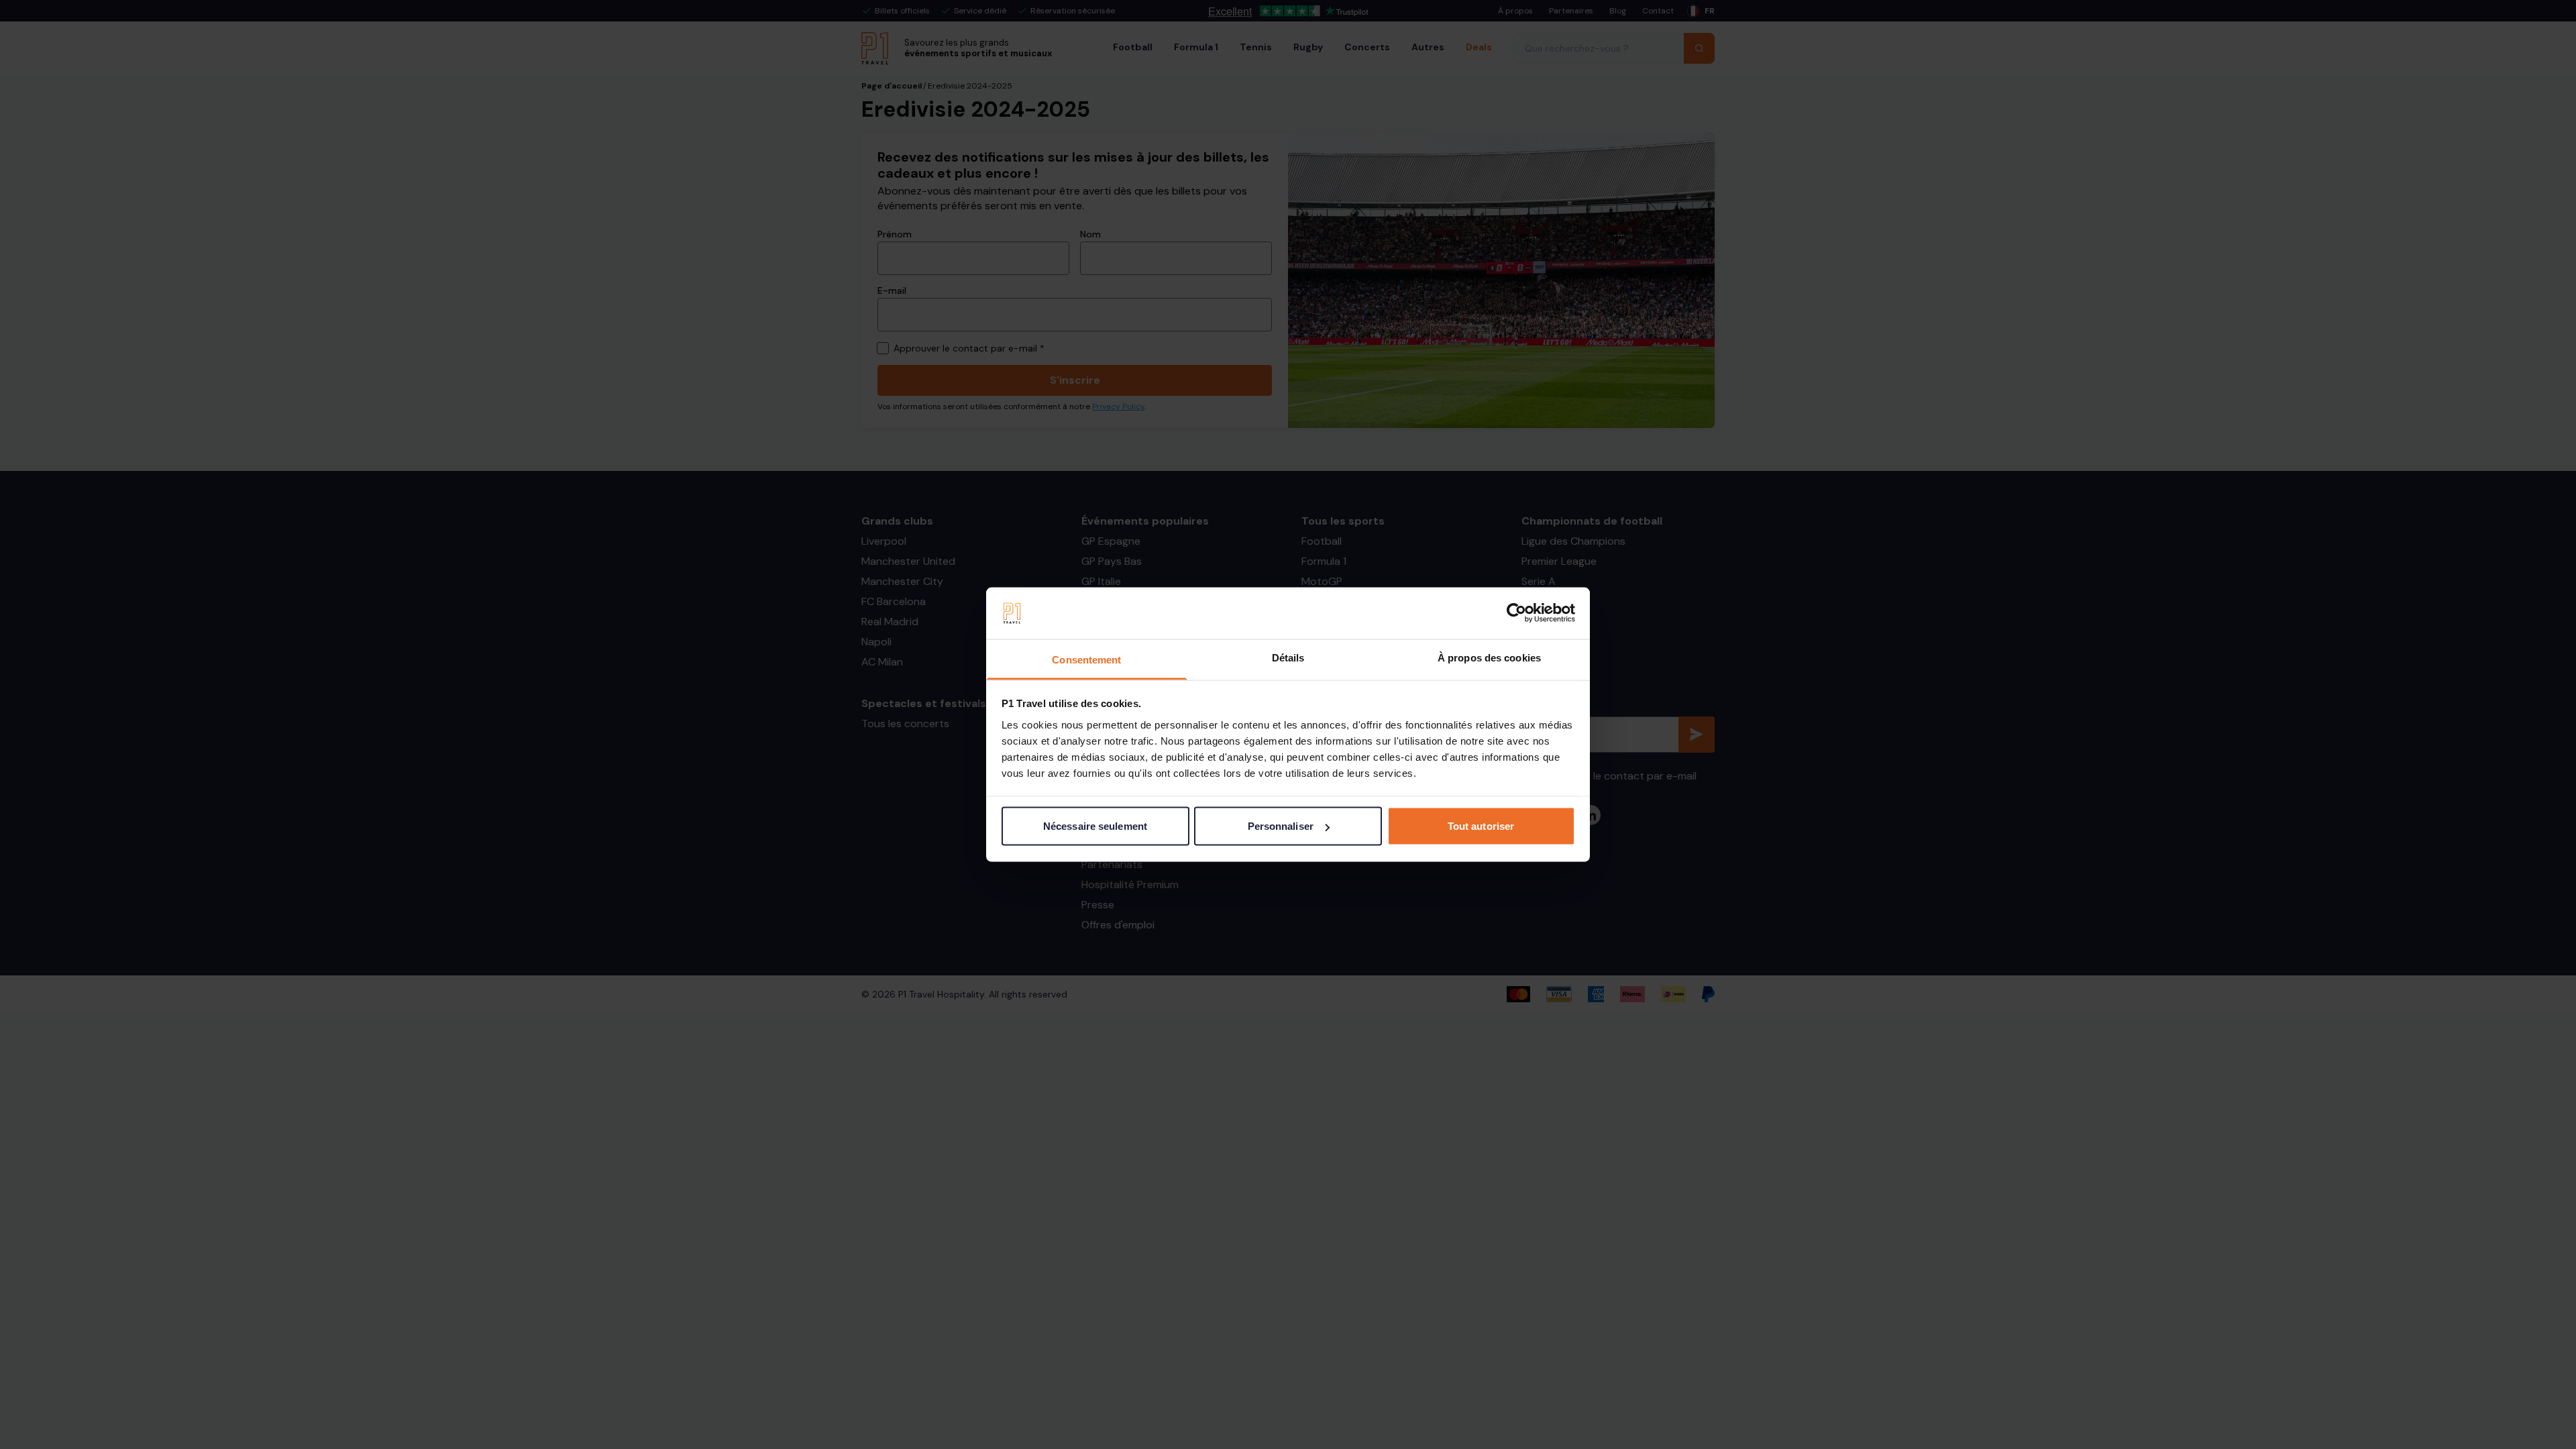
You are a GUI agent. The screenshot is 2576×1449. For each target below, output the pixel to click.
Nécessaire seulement (1095, 826)
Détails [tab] (1288, 657)
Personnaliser (1281, 826)
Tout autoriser (1481, 826)
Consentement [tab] (1086, 659)
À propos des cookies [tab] (1489, 657)
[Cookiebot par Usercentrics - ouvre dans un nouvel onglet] (1516, 613)
